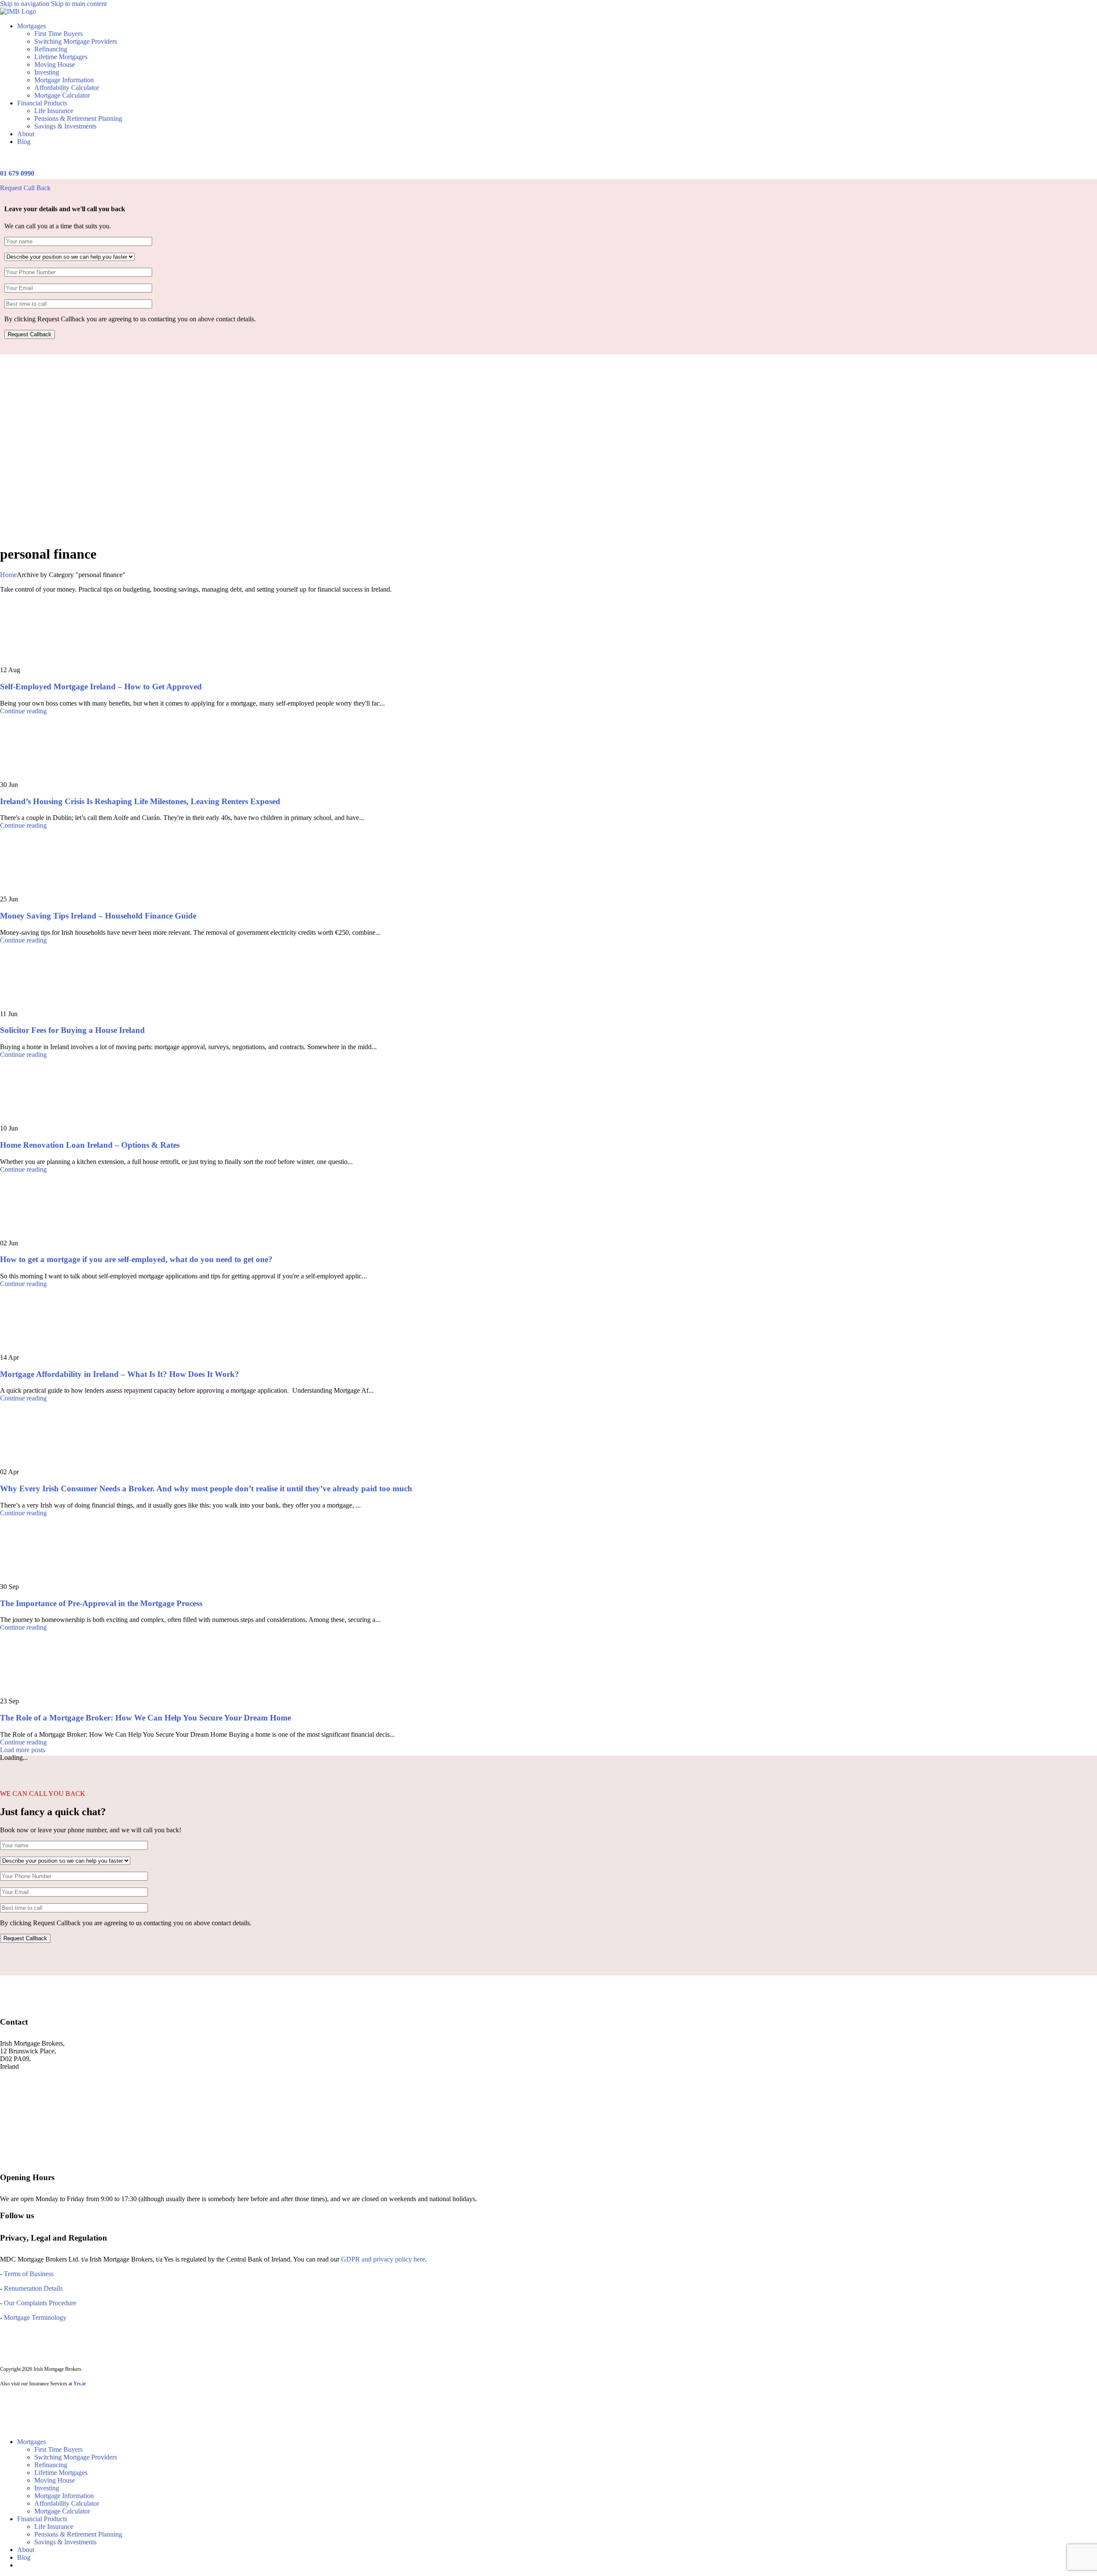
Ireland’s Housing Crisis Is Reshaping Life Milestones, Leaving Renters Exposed (140, 801)
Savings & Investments (65, 126)
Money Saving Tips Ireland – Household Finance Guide (98, 916)
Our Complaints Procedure (40, 2303)
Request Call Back (25, 188)
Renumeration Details (33, 2288)
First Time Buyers (58, 34)
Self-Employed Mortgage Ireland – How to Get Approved (101, 687)
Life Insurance (54, 111)
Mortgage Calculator (62, 95)
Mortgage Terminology (34, 2317)
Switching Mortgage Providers (76, 41)
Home (8, 575)
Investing (47, 72)
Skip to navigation (25, 4)
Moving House (55, 64)
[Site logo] (18, 11)
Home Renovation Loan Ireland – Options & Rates (90, 1145)
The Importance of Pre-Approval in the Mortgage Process (101, 1603)
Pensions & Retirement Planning (78, 118)
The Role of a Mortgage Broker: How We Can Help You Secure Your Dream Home (145, 1718)
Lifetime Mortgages (61, 57)
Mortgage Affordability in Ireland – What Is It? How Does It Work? (120, 1374)
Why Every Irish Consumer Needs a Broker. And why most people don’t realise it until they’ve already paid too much (206, 1488)
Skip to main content (79, 4)
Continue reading (23, 711)
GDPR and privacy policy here (383, 2259)
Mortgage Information (64, 80)
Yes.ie (79, 2384)
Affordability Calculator (67, 88)
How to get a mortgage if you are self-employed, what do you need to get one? (136, 1259)
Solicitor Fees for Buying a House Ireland (72, 1030)
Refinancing (51, 49)
